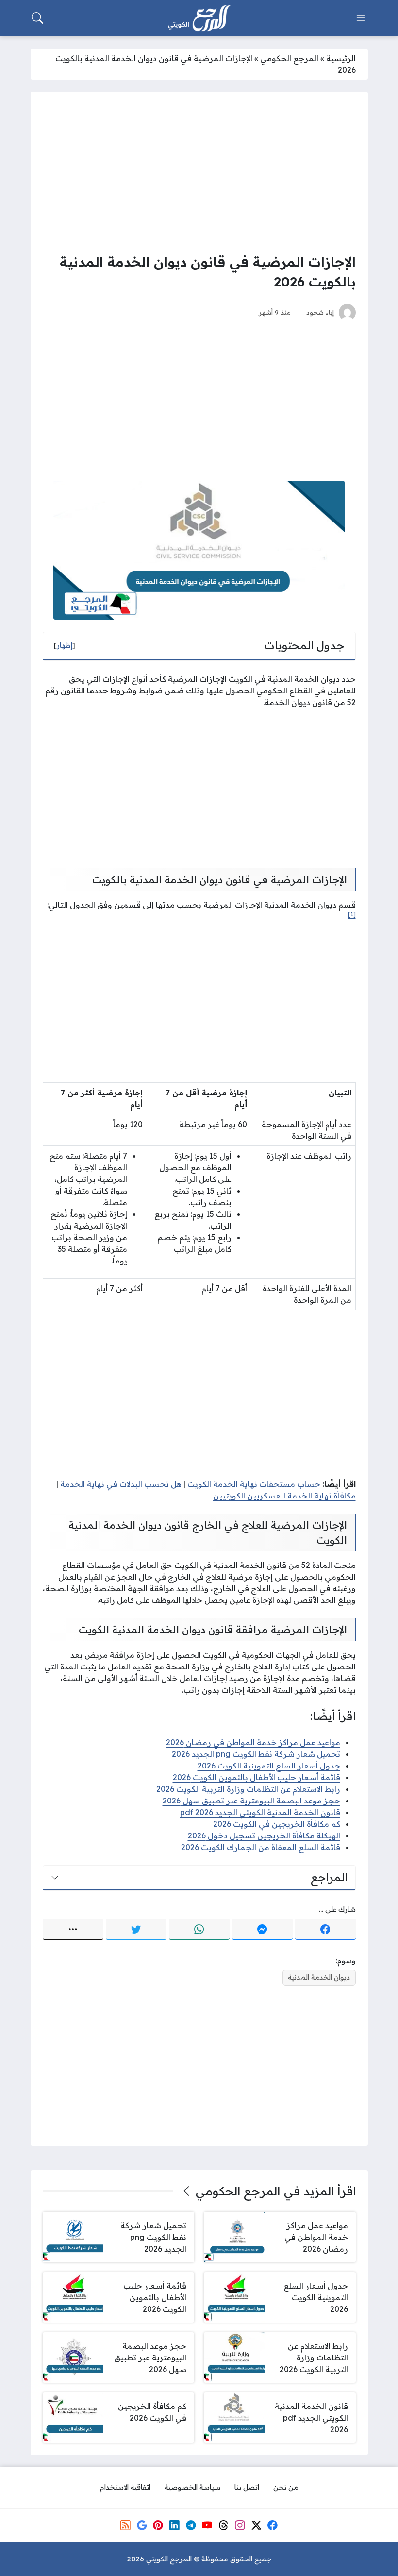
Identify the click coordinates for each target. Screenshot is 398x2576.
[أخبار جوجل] (142, 2525)
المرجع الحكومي (289, 58)
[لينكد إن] (174, 2525)
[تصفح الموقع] (361, 18)
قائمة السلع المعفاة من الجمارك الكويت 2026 (261, 1847)
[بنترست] (158, 2525)
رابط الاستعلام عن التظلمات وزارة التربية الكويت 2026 (248, 1789)
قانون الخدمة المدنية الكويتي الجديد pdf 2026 (260, 1812)
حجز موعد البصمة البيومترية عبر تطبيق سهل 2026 (251, 1801)
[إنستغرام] (240, 2525)
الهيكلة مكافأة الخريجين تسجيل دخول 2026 (264, 1835)
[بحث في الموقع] (37, 18)
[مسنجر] (262, 1929)
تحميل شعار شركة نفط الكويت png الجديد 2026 (256, 1754)
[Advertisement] (199, 172)
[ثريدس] (223, 2525)
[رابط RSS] (125, 2525)
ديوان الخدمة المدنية (319, 1977)
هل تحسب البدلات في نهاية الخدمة (121, 1484)
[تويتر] (136, 1929)
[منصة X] (256, 2525)
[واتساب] (199, 1929)
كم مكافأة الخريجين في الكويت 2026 (277, 1824)
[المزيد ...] (73, 1929)
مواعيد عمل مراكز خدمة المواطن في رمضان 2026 (253, 1742)
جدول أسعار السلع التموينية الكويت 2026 (269, 1766)
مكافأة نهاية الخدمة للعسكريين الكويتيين (284, 1496)
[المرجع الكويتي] (199, 18)
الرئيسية (341, 58)
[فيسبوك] (325, 1929)
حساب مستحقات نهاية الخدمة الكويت (254, 1484)
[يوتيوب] (207, 2525)
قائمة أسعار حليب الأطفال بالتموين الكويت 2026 (257, 1777)
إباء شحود (320, 312)
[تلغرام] (191, 2525)
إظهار (65, 645)
